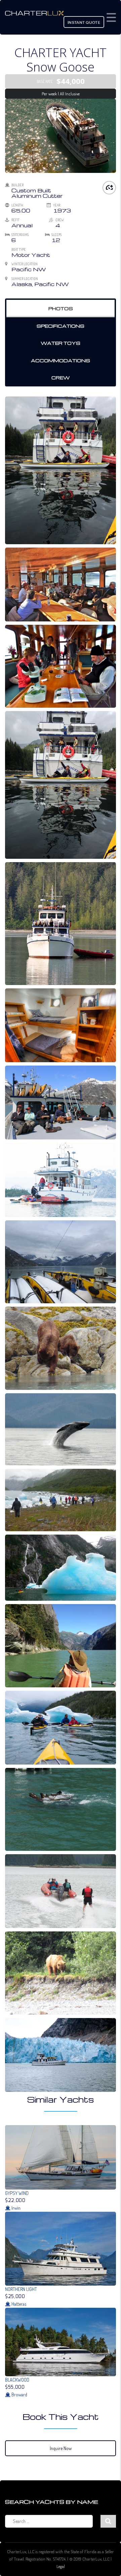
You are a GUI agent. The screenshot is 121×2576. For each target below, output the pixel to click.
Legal (61, 2566)
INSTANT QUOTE (84, 23)
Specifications (61, 326)
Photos (61, 308)
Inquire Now (61, 2448)
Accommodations (61, 360)
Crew (61, 378)
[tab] (61, 309)
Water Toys (61, 343)
